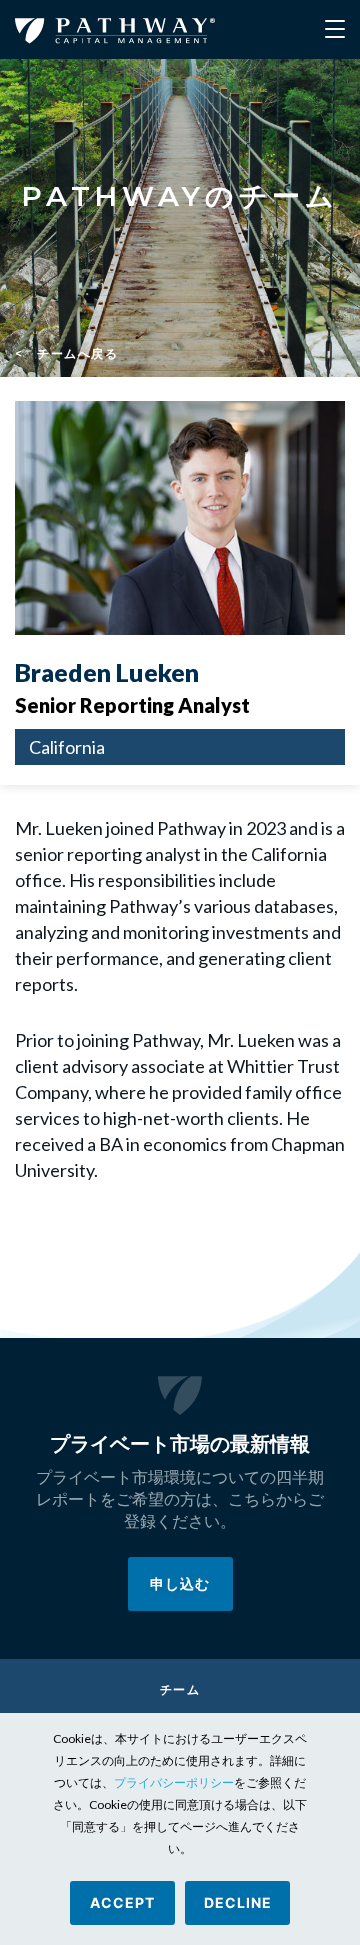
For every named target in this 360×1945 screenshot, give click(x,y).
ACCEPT (122, 1902)
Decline (238, 1902)
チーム (180, 1689)
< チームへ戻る (66, 353)
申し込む (180, 1583)
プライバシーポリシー (174, 1782)
